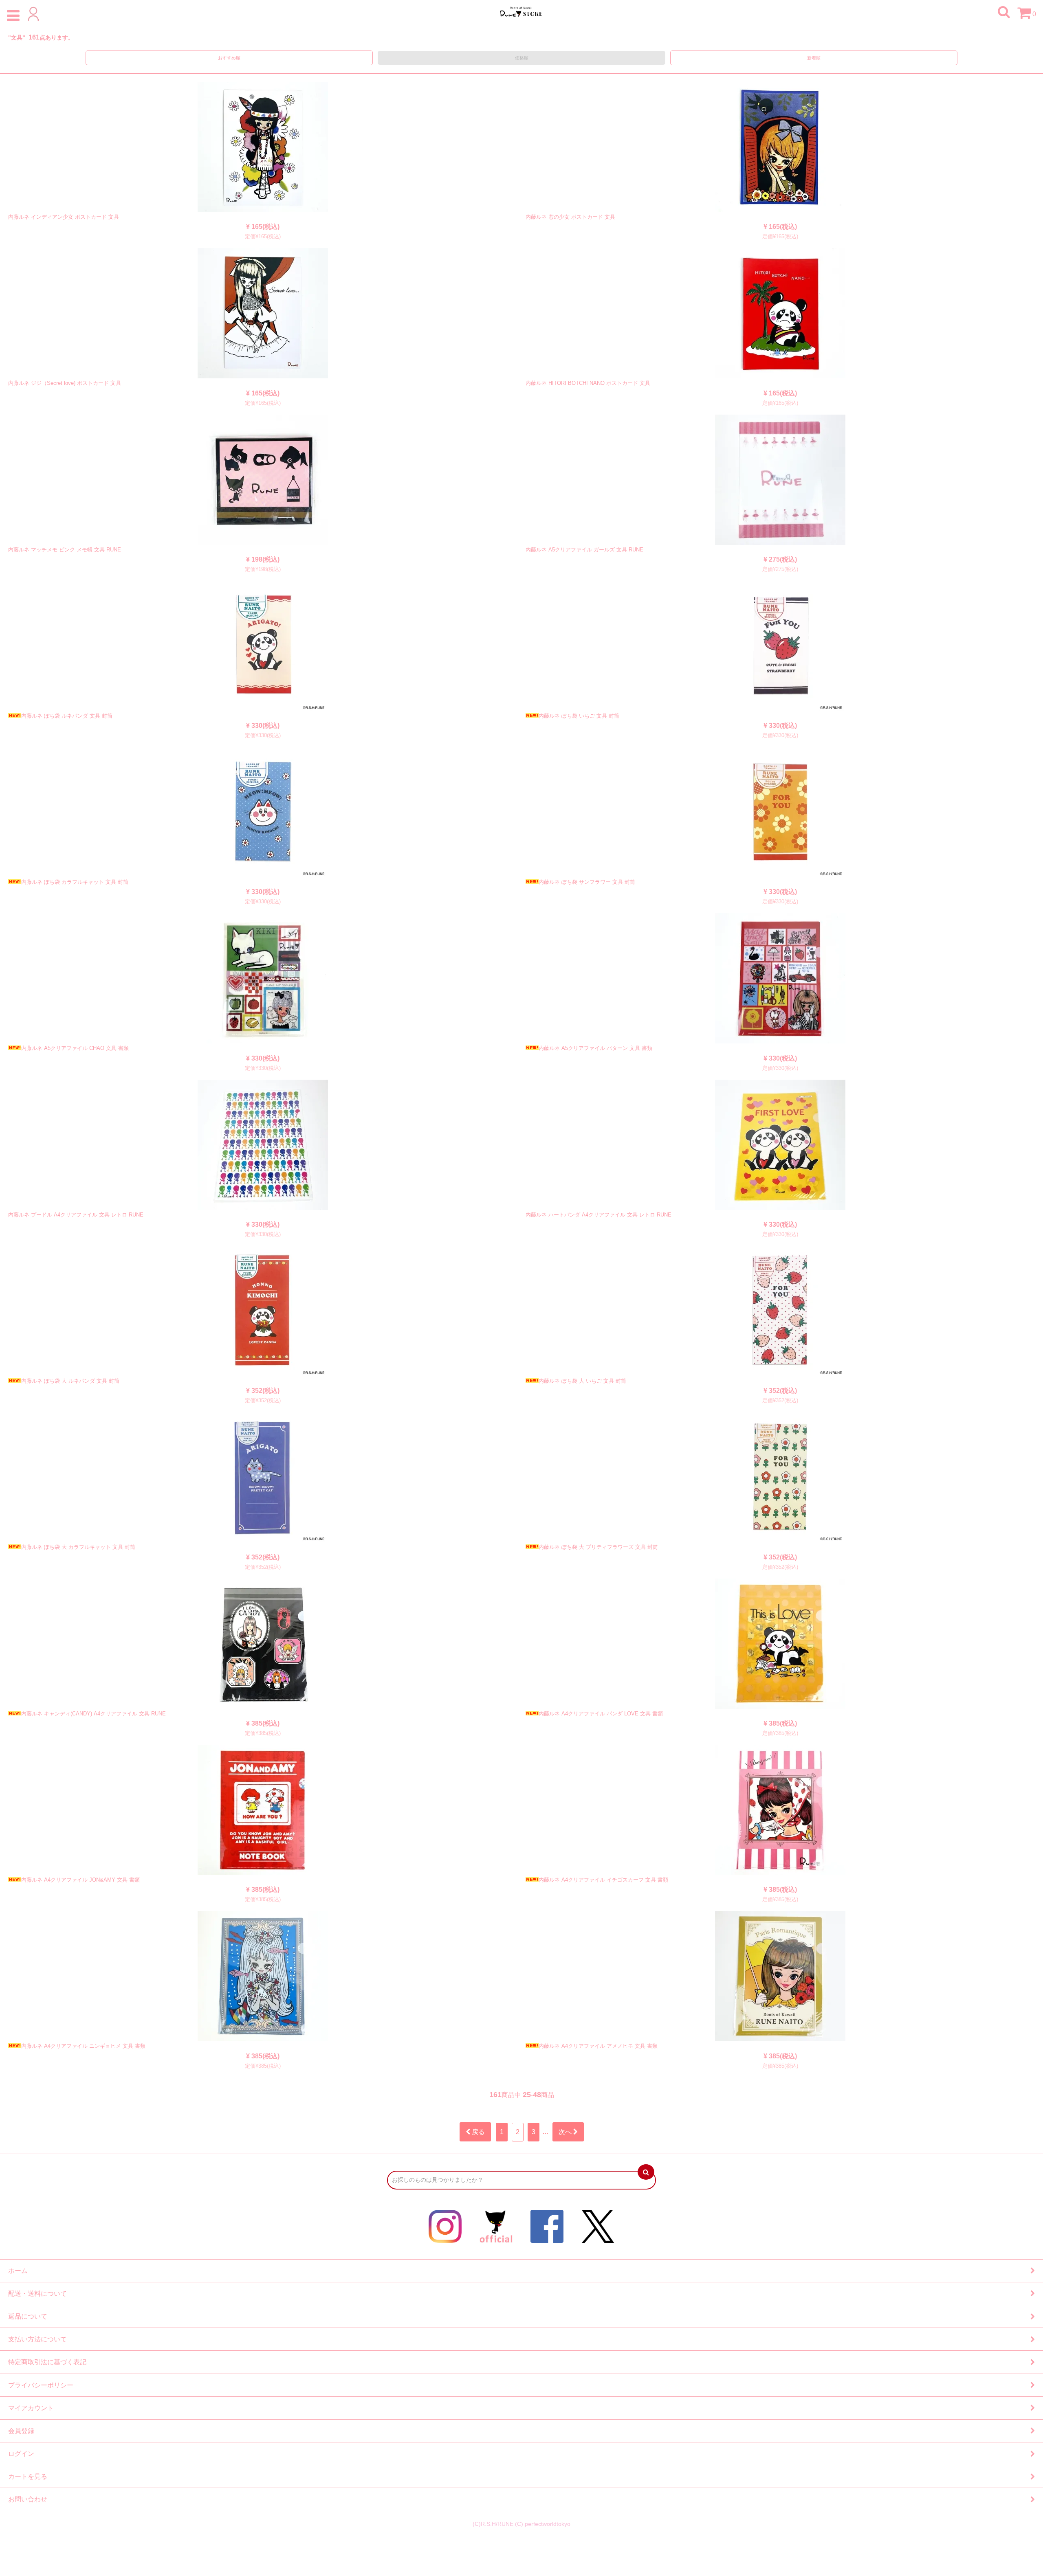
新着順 (814, 58)
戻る (477, 2132)
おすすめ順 (229, 58)
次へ (566, 2132)
